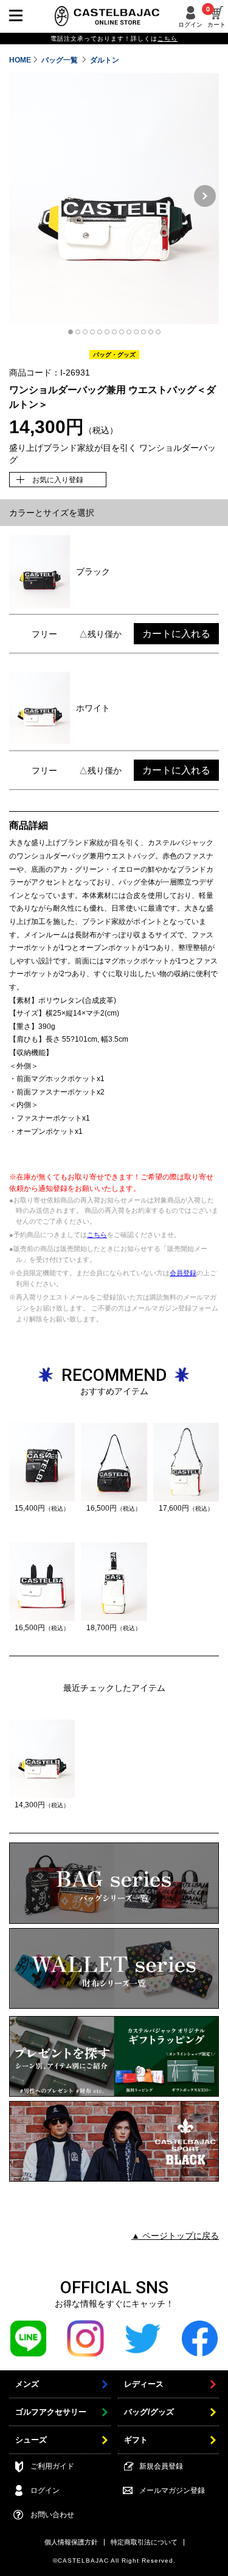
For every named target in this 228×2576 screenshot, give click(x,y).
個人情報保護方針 (71, 2542)
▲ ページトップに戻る (175, 2236)
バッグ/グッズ (149, 2412)
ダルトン (105, 60)
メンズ (27, 2384)
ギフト (136, 2440)
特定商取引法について (144, 2542)
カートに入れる (176, 634)
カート (216, 17)
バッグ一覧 (60, 60)
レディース (144, 2384)
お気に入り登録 (58, 480)
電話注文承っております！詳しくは (114, 39)
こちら (97, 1235)
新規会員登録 (161, 2466)
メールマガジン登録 (172, 2490)
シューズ (31, 2440)
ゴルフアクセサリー (51, 2412)
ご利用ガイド (52, 2466)
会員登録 (183, 1273)
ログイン (190, 25)
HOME (20, 60)
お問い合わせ (52, 2515)
